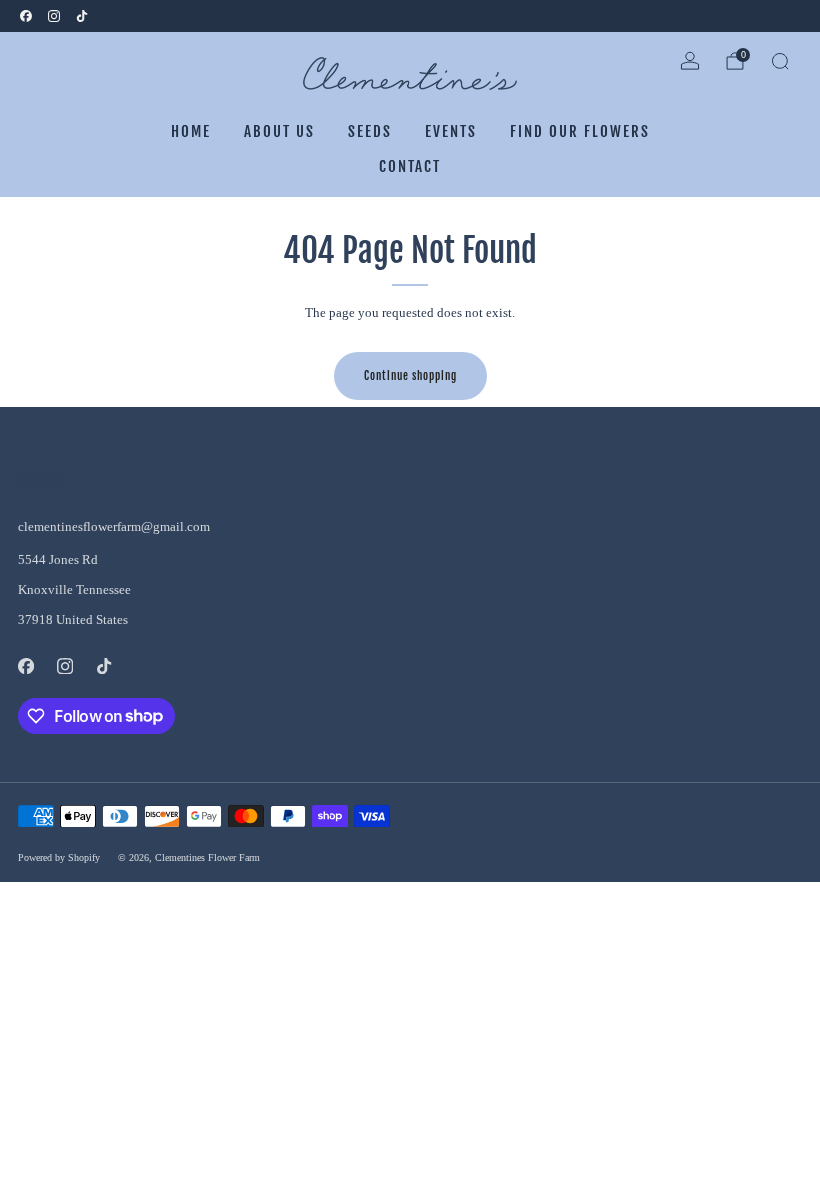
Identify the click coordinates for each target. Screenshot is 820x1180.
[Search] (780, 61)
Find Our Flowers (580, 131)
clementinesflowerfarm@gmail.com (114, 526)
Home (191, 131)
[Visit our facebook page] (26, 16)
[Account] (690, 61)
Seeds (370, 131)
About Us (279, 131)
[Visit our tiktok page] (82, 16)
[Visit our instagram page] (54, 16)
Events (451, 131)
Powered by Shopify (59, 857)
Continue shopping (410, 376)
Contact (410, 166)
